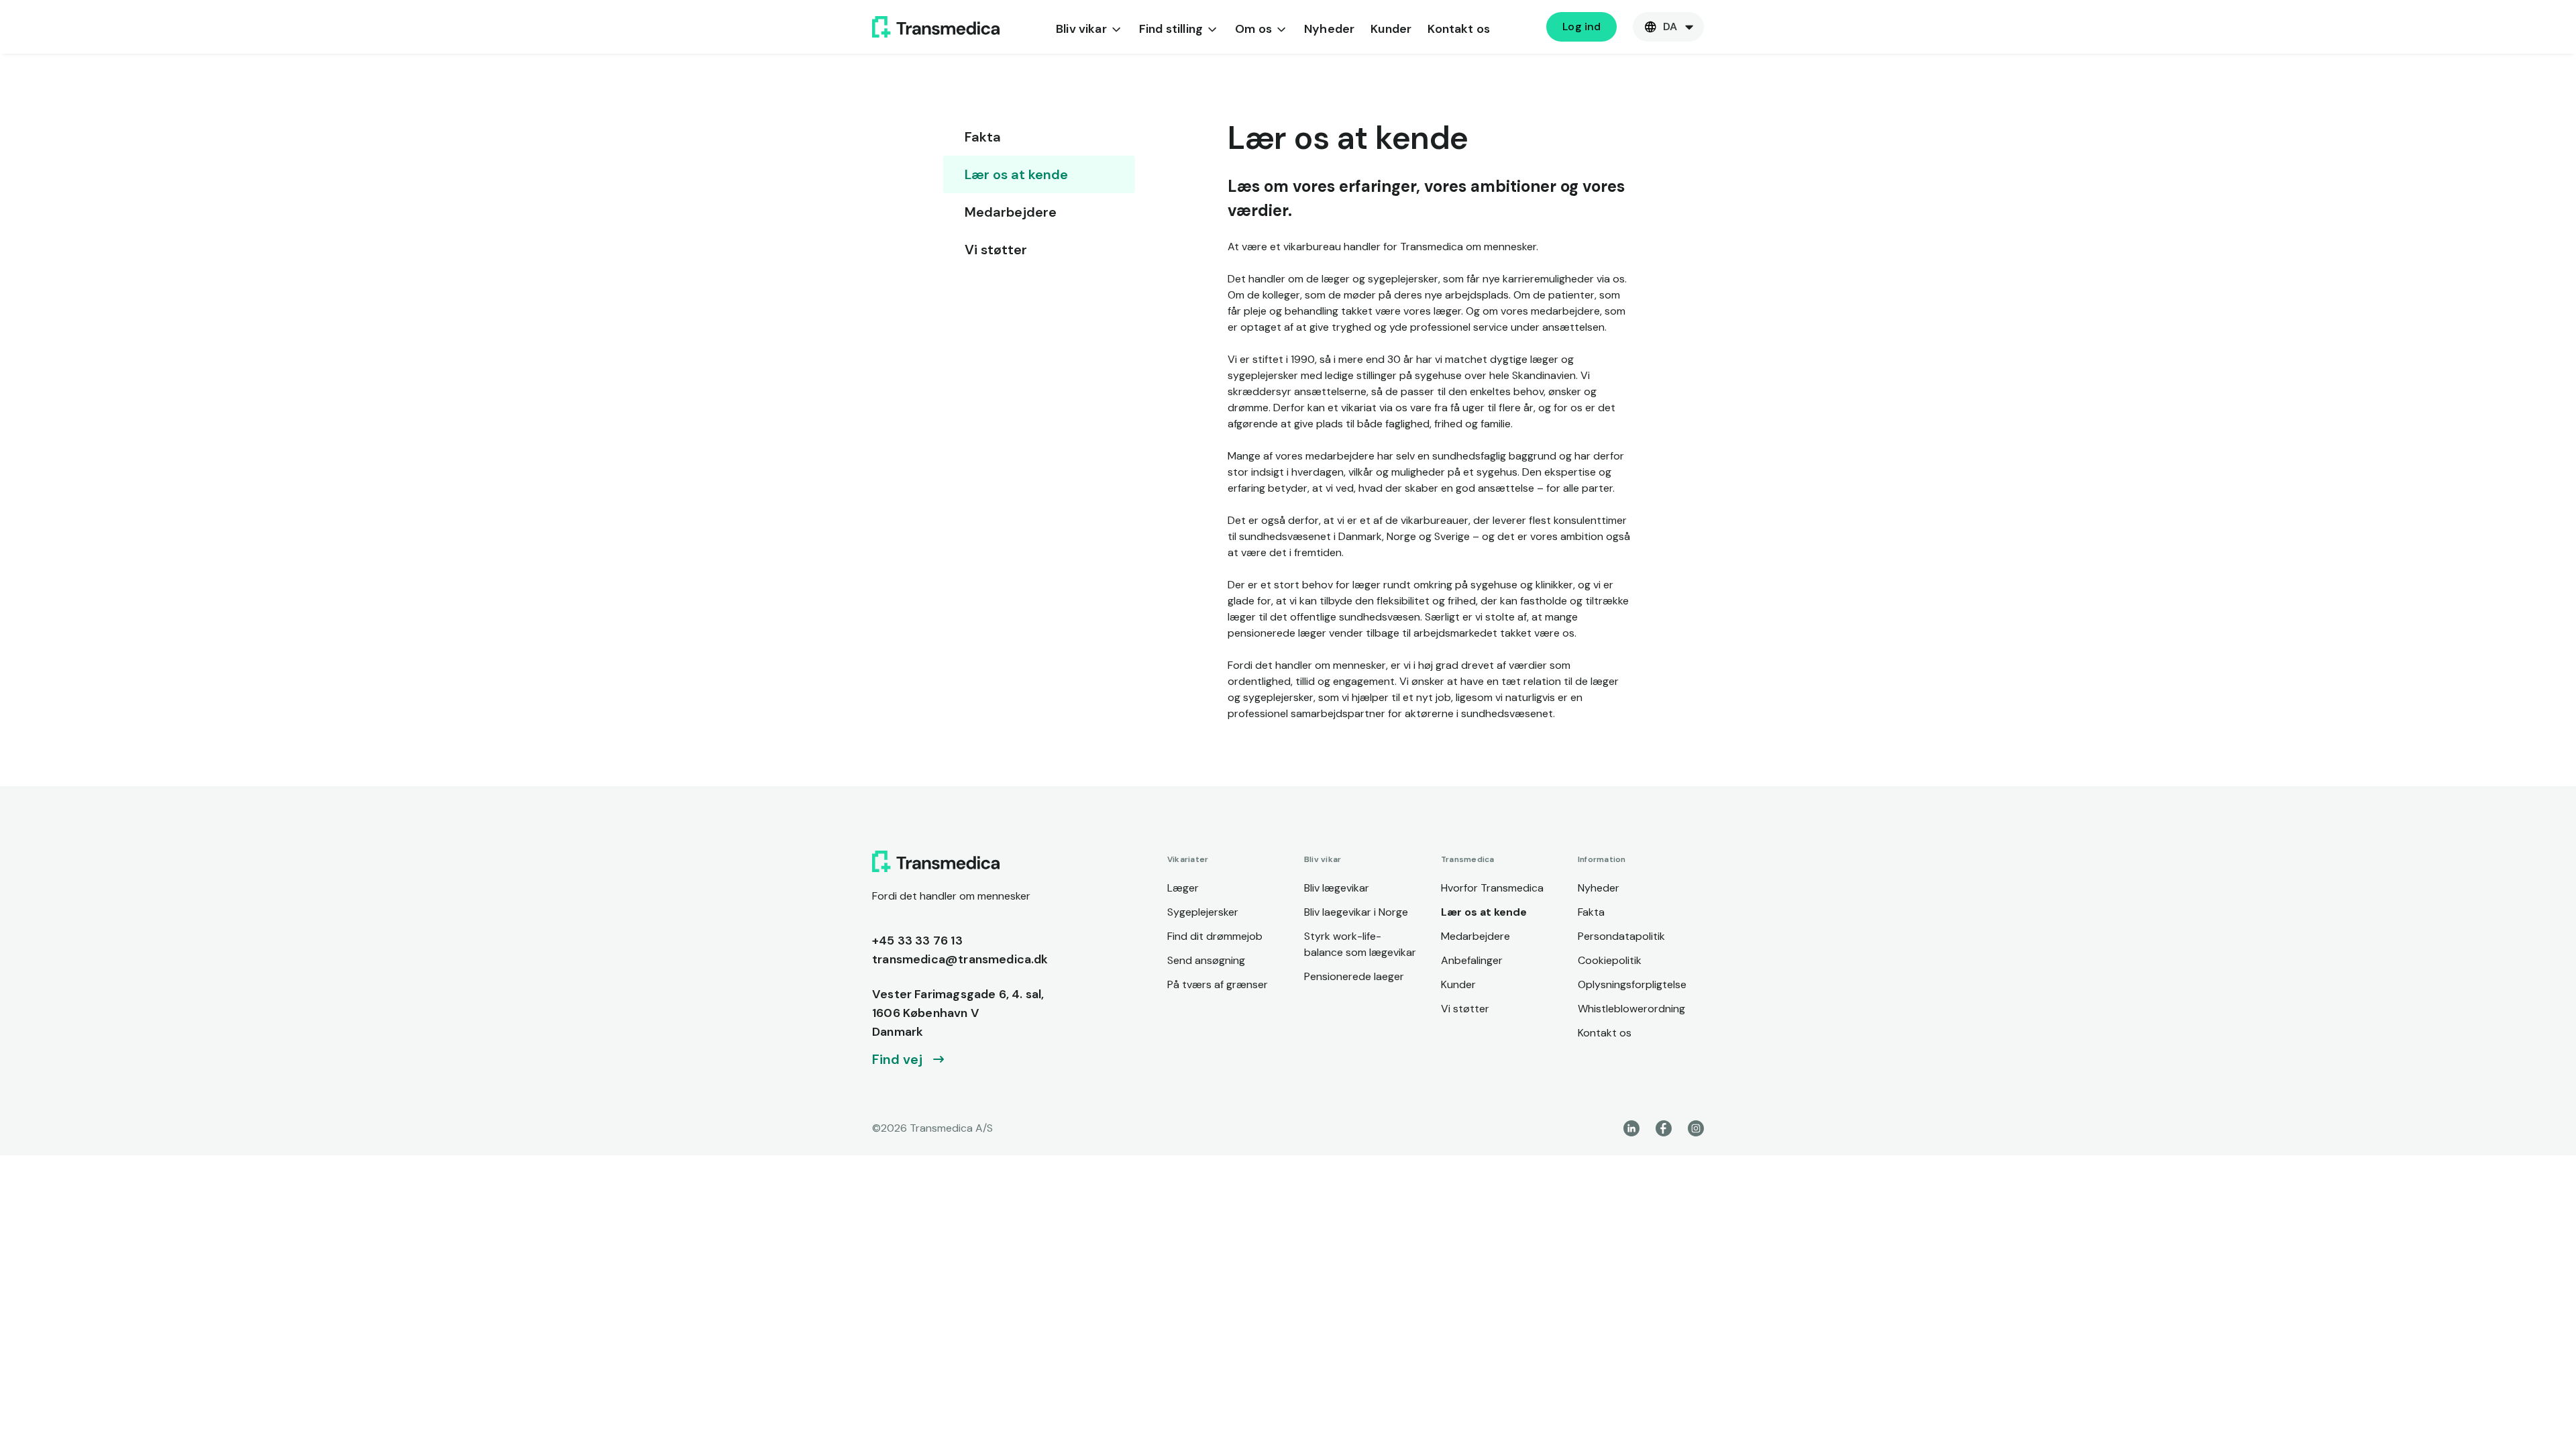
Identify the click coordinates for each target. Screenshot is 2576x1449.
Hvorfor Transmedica (1492, 888)
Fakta (983, 137)
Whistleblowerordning (1631, 1009)
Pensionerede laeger (1354, 976)
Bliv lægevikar (1337, 888)
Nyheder (1329, 29)
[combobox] (1668, 27)
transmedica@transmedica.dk (960, 959)
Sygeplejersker (1203, 912)
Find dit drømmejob (1215, 936)
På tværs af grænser (1218, 984)
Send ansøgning (1206, 960)
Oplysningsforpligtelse (1632, 984)
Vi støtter (996, 250)
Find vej (897, 1059)
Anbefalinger (1472, 960)
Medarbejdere (1011, 212)
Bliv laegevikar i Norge (1356, 912)
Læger (1183, 888)
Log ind (1581, 26)
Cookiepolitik (1610, 960)
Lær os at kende (1016, 174)
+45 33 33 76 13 (917, 941)
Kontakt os (1459, 29)
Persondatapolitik (1621, 936)
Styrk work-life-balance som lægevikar (1360, 944)
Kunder (1391, 29)
